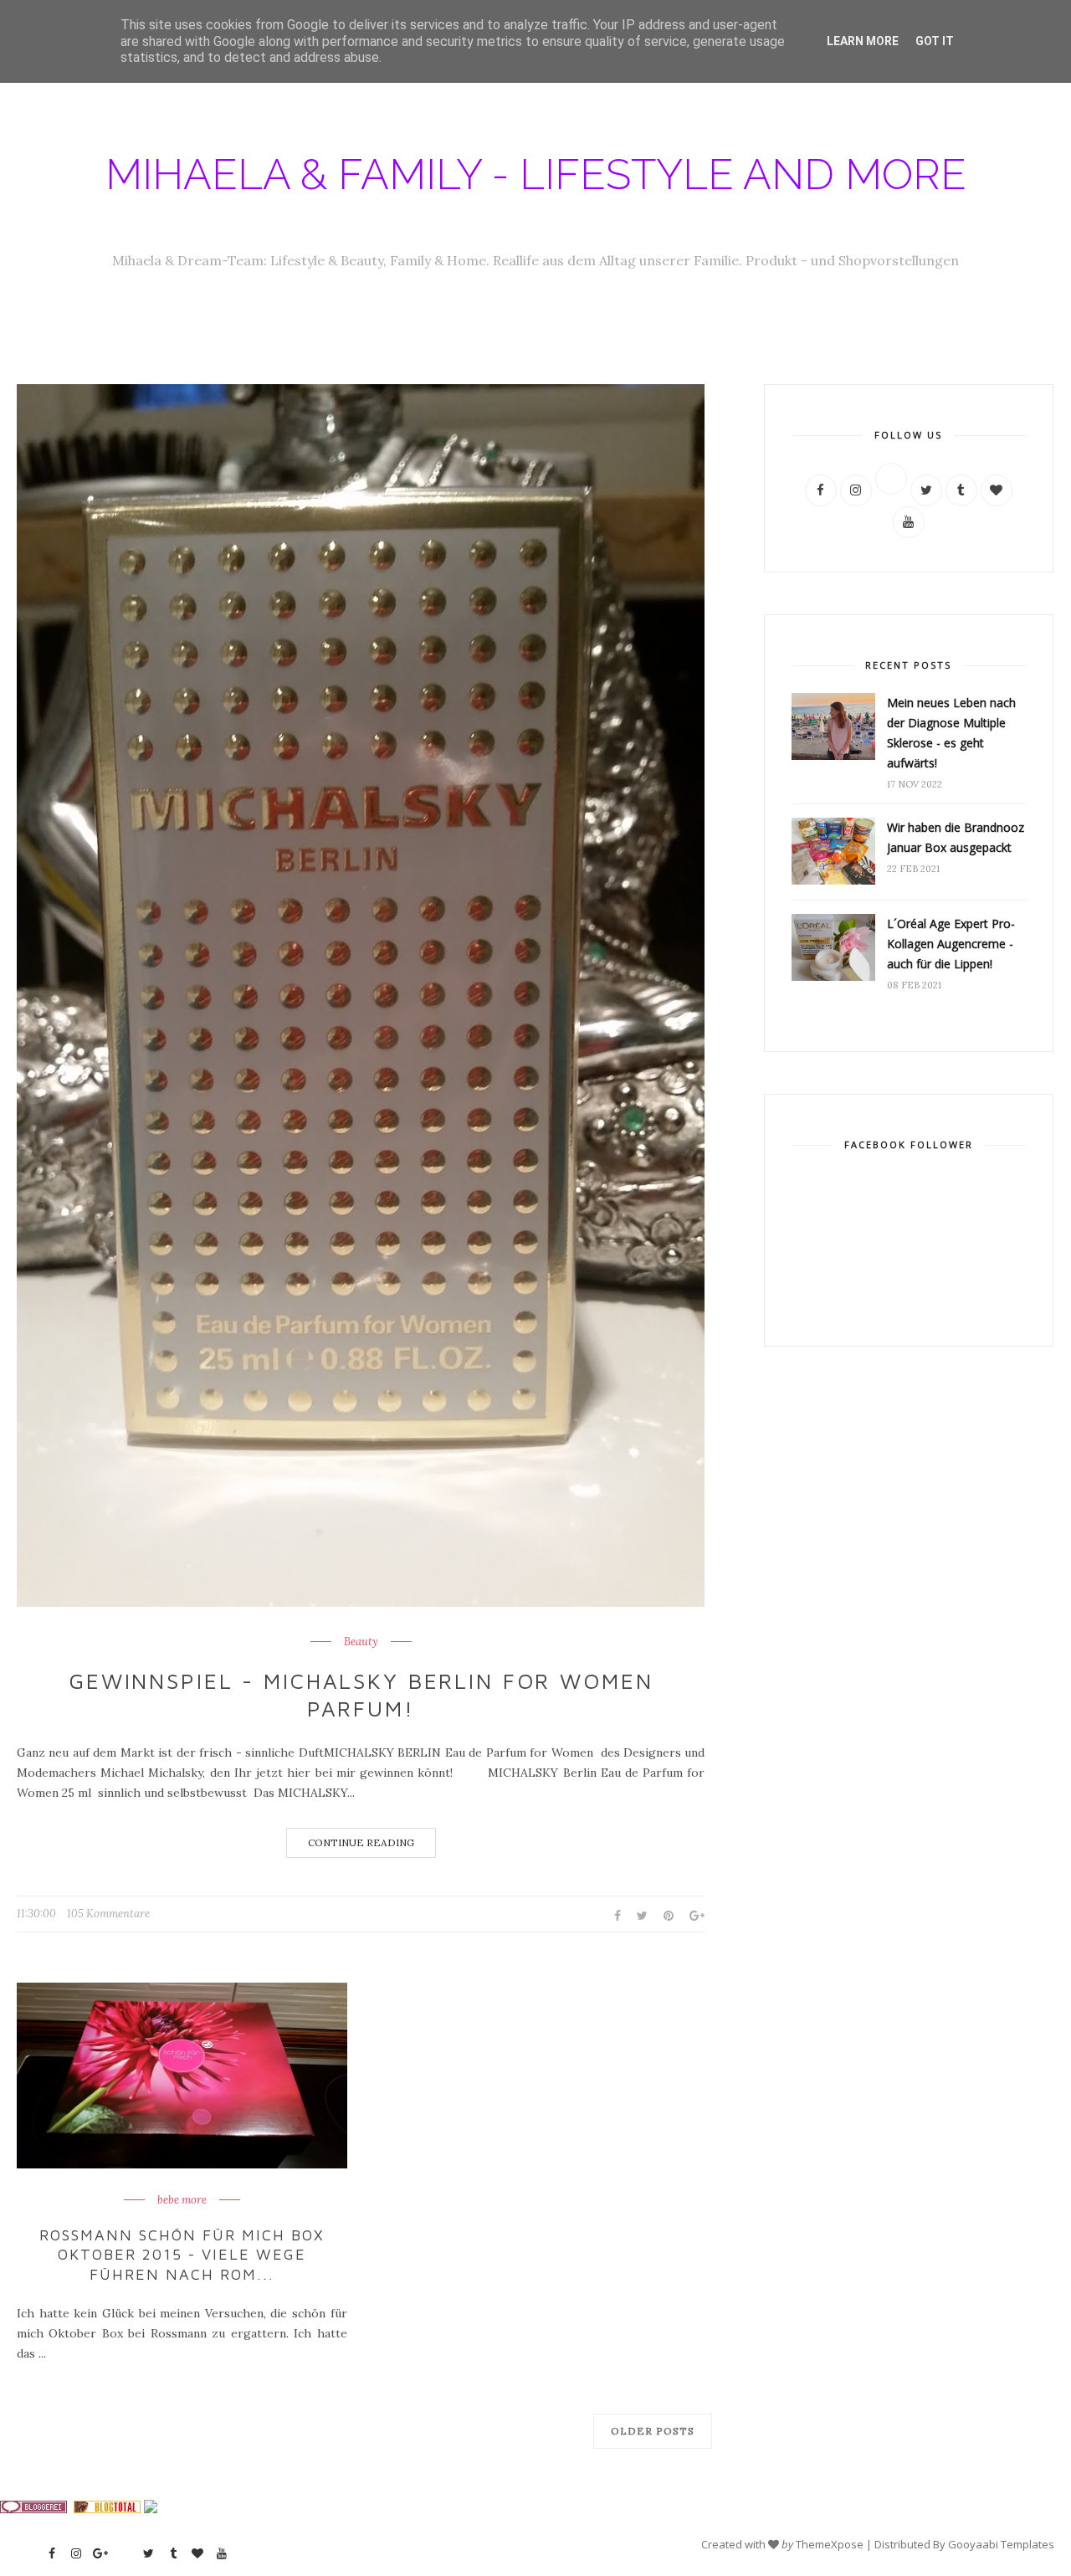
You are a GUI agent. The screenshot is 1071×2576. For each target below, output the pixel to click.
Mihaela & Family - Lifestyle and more (536, 174)
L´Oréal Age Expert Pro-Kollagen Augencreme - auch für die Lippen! (951, 944)
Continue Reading (361, 1842)
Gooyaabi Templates (1001, 2544)
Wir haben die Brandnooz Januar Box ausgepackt (956, 837)
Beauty (361, 1642)
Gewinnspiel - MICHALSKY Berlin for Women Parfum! (361, 1695)
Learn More (863, 41)
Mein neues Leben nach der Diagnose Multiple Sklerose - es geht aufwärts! (951, 733)
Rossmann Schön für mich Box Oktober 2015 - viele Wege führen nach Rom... (182, 2255)
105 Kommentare (108, 1914)
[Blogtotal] (107, 2509)
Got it (935, 41)
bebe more (182, 2200)
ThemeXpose (830, 2544)
